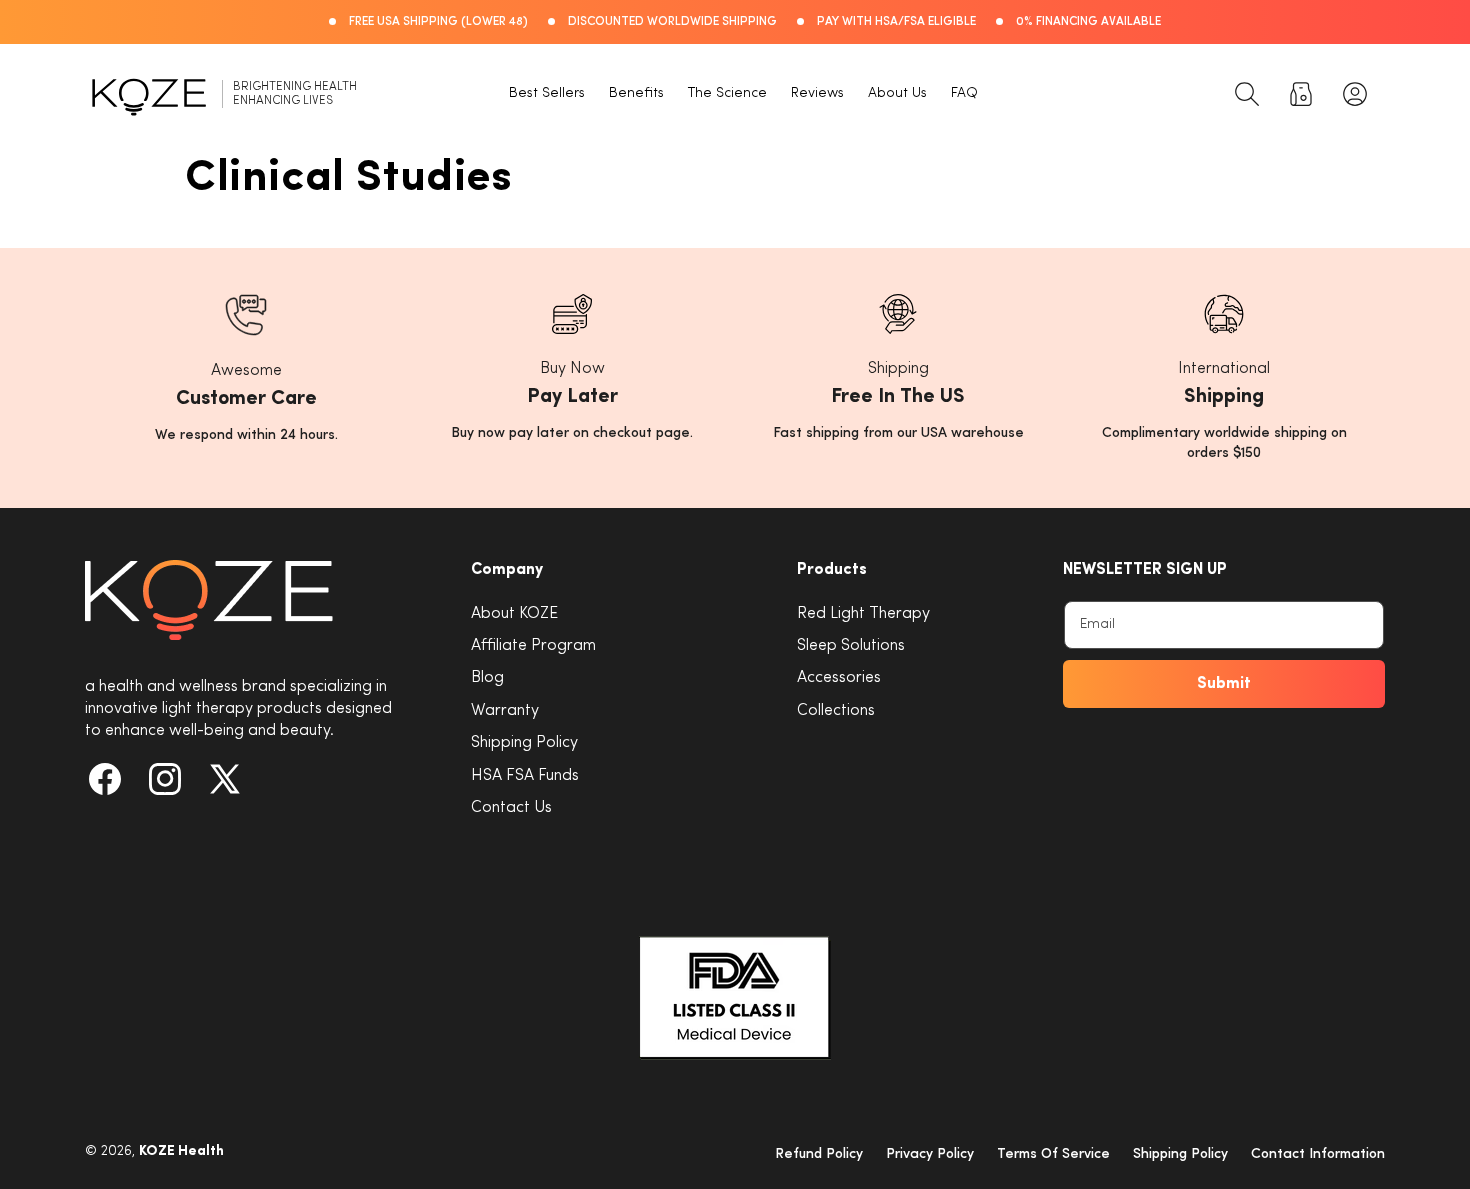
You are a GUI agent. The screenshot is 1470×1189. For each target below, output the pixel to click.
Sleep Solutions (851, 646)
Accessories (839, 678)
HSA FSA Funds (525, 776)
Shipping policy (1180, 1154)
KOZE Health (181, 1151)
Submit (1224, 684)
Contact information (1318, 1154)
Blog (487, 678)
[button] (1247, 94)
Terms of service (1053, 1154)
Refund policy (819, 1154)
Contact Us (511, 808)
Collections (836, 711)
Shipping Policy (524, 743)
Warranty (505, 711)
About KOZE (514, 614)
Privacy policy (930, 1154)
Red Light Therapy (863, 614)
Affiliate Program (533, 646)
